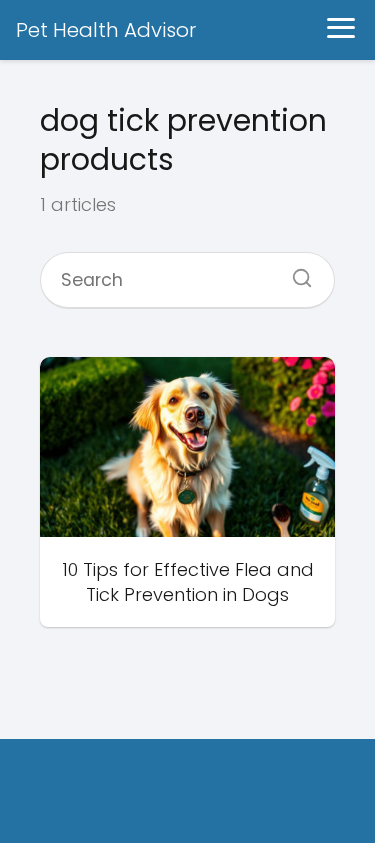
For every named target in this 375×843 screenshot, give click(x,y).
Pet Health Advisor (106, 30)
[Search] (295, 272)
